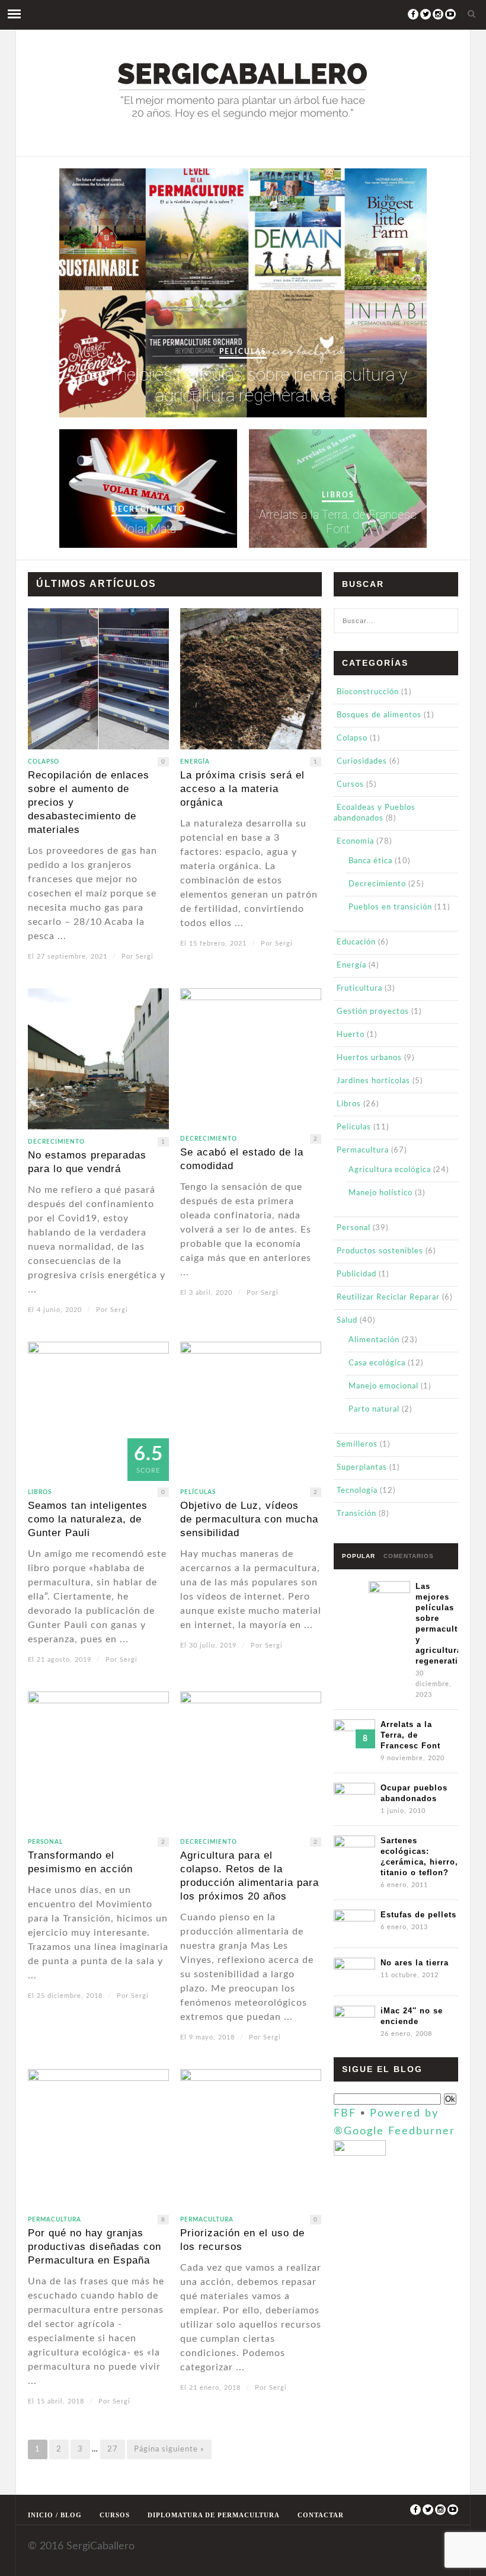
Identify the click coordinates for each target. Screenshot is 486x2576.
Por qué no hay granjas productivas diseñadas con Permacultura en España (95, 2247)
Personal (45, 1842)
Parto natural (374, 1410)
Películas (243, 352)
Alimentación (374, 1340)
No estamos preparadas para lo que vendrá (87, 1162)
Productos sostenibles (380, 1251)
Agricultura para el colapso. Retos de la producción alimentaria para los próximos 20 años (250, 1876)
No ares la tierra (415, 1963)
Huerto (351, 1035)
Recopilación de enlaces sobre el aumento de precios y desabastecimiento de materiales (89, 802)
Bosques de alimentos (379, 715)
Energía (195, 762)
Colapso (44, 762)
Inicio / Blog (55, 2515)
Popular (359, 1556)
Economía (355, 842)
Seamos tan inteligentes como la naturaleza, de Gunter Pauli (88, 1519)
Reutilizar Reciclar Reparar (388, 1297)
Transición (356, 1514)
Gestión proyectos (373, 1012)
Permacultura (55, 2220)
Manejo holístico (381, 1193)
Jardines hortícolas (373, 1081)
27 (113, 2449)
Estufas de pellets (418, 1915)
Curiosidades (362, 762)
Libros (338, 495)
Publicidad (356, 1274)
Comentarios (409, 1556)
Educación (356, 942)
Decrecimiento (148, 509)
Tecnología (357, 1491)
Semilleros (357, 1445)
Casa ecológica (377, 1363)
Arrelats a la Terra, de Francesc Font (338, 522)
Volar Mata (148, 529)
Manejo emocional (383, 1386)
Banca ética (370, 861)
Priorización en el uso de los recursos (242, 2240)
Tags (351, 1581)
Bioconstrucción (368, 692)
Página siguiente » (169, 2449)
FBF (345, 2114)
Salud (347, 1321)
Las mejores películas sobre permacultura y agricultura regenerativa (243, 385)
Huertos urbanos (369, 1058)
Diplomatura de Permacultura (214, 2515)
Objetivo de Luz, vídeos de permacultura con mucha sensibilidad (249, 1519)
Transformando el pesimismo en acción (80, 1862)
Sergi (145, 957)
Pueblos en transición (390, 907)
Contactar (321, 2515)
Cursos (350, 785)
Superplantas (362, 1468)
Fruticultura (359, 989)
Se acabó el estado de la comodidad (242, 1159)
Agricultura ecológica (390, 1170)
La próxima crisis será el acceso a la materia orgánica (242, 789)
